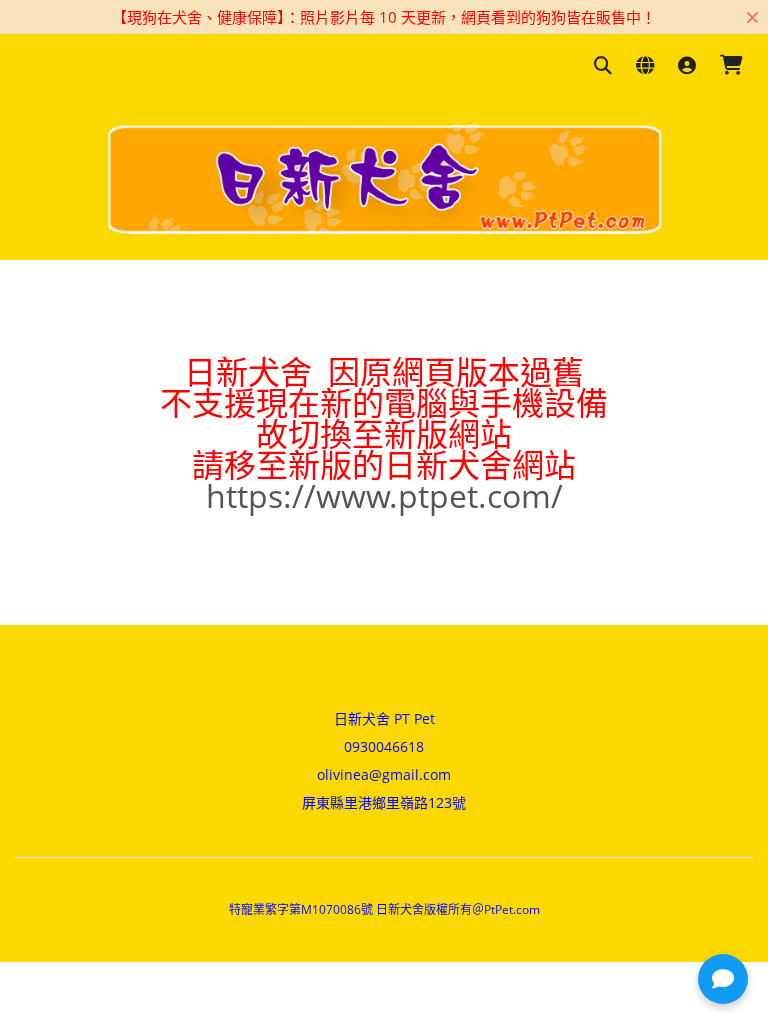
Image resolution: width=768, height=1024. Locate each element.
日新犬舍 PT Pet (384, 718)
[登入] (687, 66)
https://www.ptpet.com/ (384, 495)
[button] (723, 979)
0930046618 (384, 746)
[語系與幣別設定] (645, 66)
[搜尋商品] (603, 66)
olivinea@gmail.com (384, 774)
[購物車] (731, 66)
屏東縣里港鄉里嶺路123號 (384, 802)
